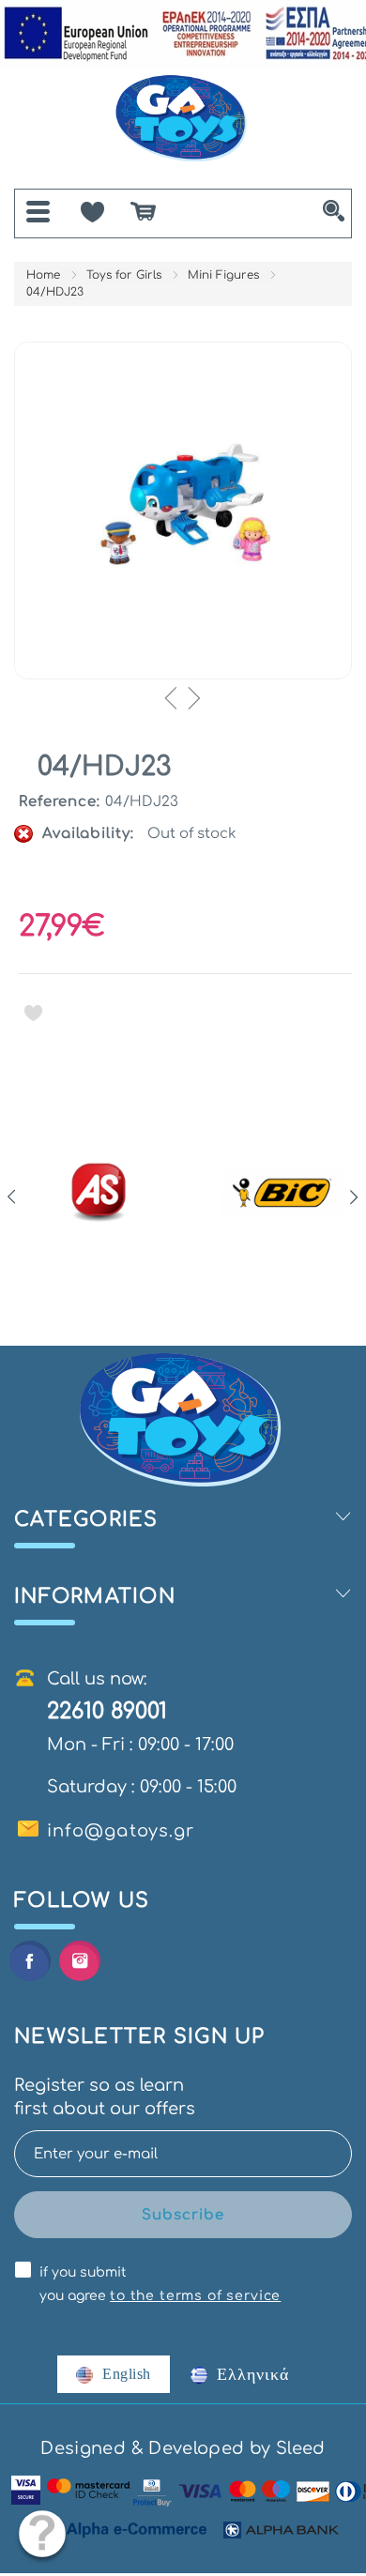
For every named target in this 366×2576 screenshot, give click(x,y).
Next (354, 1197)
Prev (12, 1197)
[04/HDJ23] (183, 511)
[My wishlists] (93, 208)
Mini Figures (223, 275)
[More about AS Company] (99, 1194)
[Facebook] (30, 1961)
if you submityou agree (160, 2284)
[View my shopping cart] (153, 210)
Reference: (60, 802)
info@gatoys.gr (121, 1831)
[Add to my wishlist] (33, 1013)
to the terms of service (195, 2296)
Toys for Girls (124, 275)
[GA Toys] (183, 119)
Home (43, 275)
